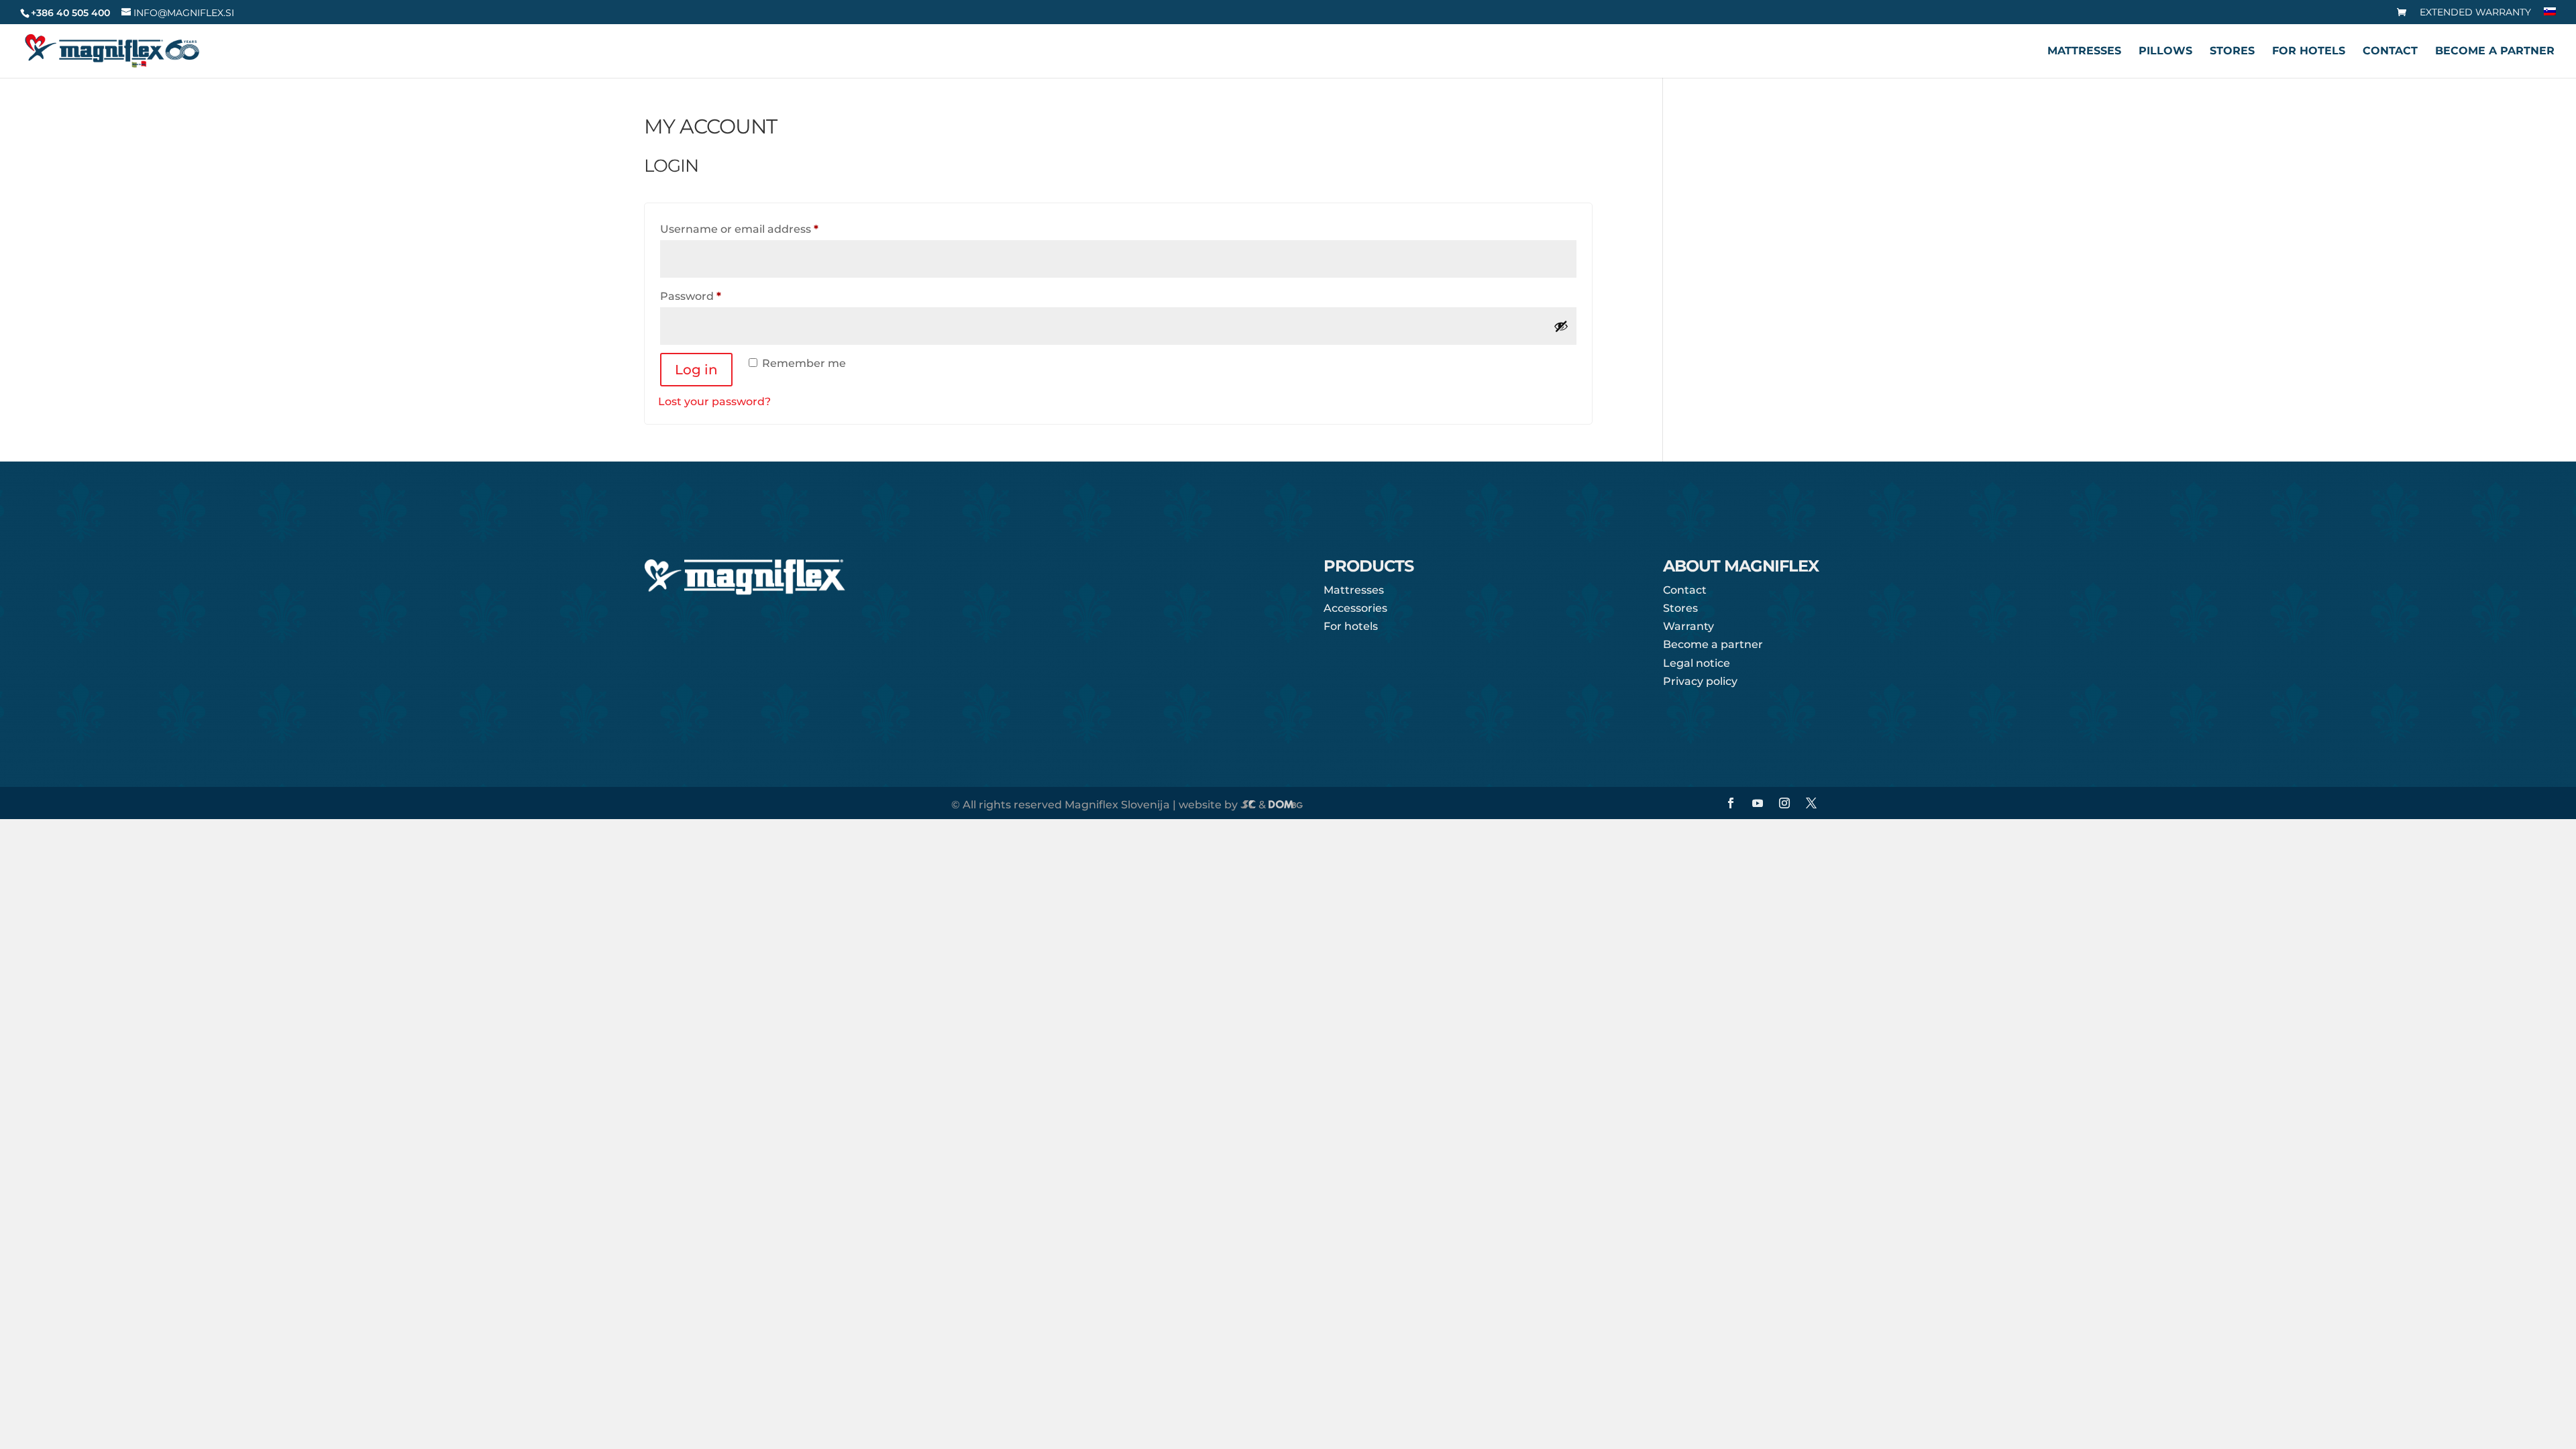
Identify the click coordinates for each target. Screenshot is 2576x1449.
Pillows (2165, 52)
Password (716, 296)
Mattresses (2084, 52)
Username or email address (764, 229)
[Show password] (1561, 326)
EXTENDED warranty (2475, 13)
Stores (2232, 52)
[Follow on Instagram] (1784, 803)
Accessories (1355, 608)
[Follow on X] (1811, 803)
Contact (2390, 52)
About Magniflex (1741, 567)
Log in (696, 370)
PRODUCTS (1368, 567)
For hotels (2309, 52)
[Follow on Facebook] (1731, 803)
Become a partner (2495, 52)
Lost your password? (714, 401)
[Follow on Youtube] (1758, 803)
